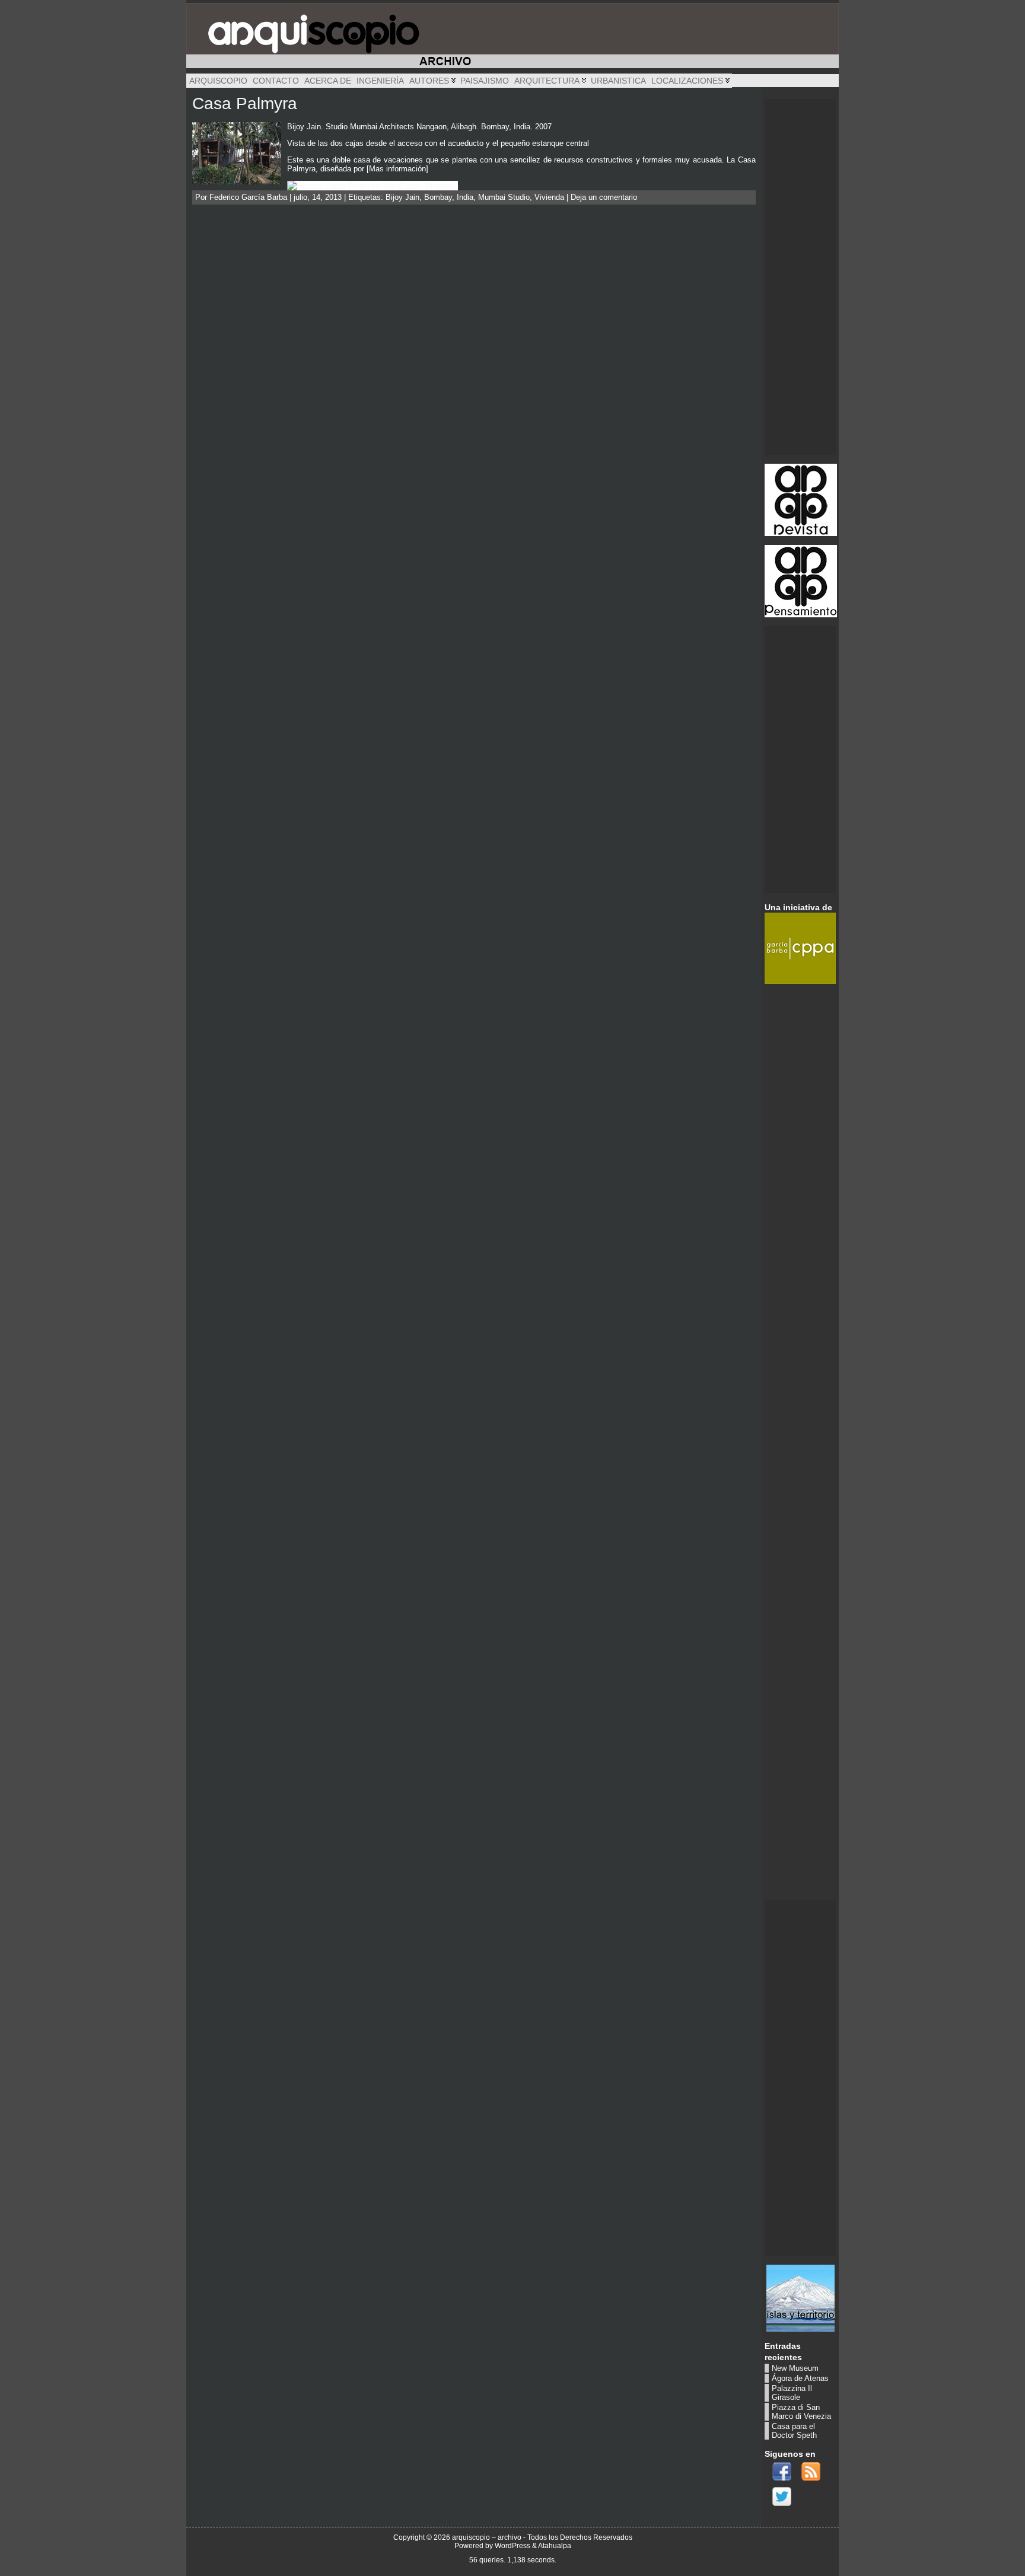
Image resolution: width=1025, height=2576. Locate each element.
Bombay (438, 197)
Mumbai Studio (504, 197)
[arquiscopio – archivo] (512, 36)
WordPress (512, 2546)
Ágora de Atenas (800, 2378)
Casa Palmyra (245, 103)
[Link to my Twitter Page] (782, 2497)
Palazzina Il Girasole (792, 2393)
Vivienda (549, 197)
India (465, 197)
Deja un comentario (604, 197)
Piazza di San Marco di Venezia (801, 2412)
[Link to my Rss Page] (811, 2472)
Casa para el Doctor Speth (794, 2431)
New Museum (795, 2368)
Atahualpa (555, 2546)
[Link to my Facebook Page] (782, 2472)
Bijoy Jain (402, 197)
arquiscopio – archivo (487, 2537)
